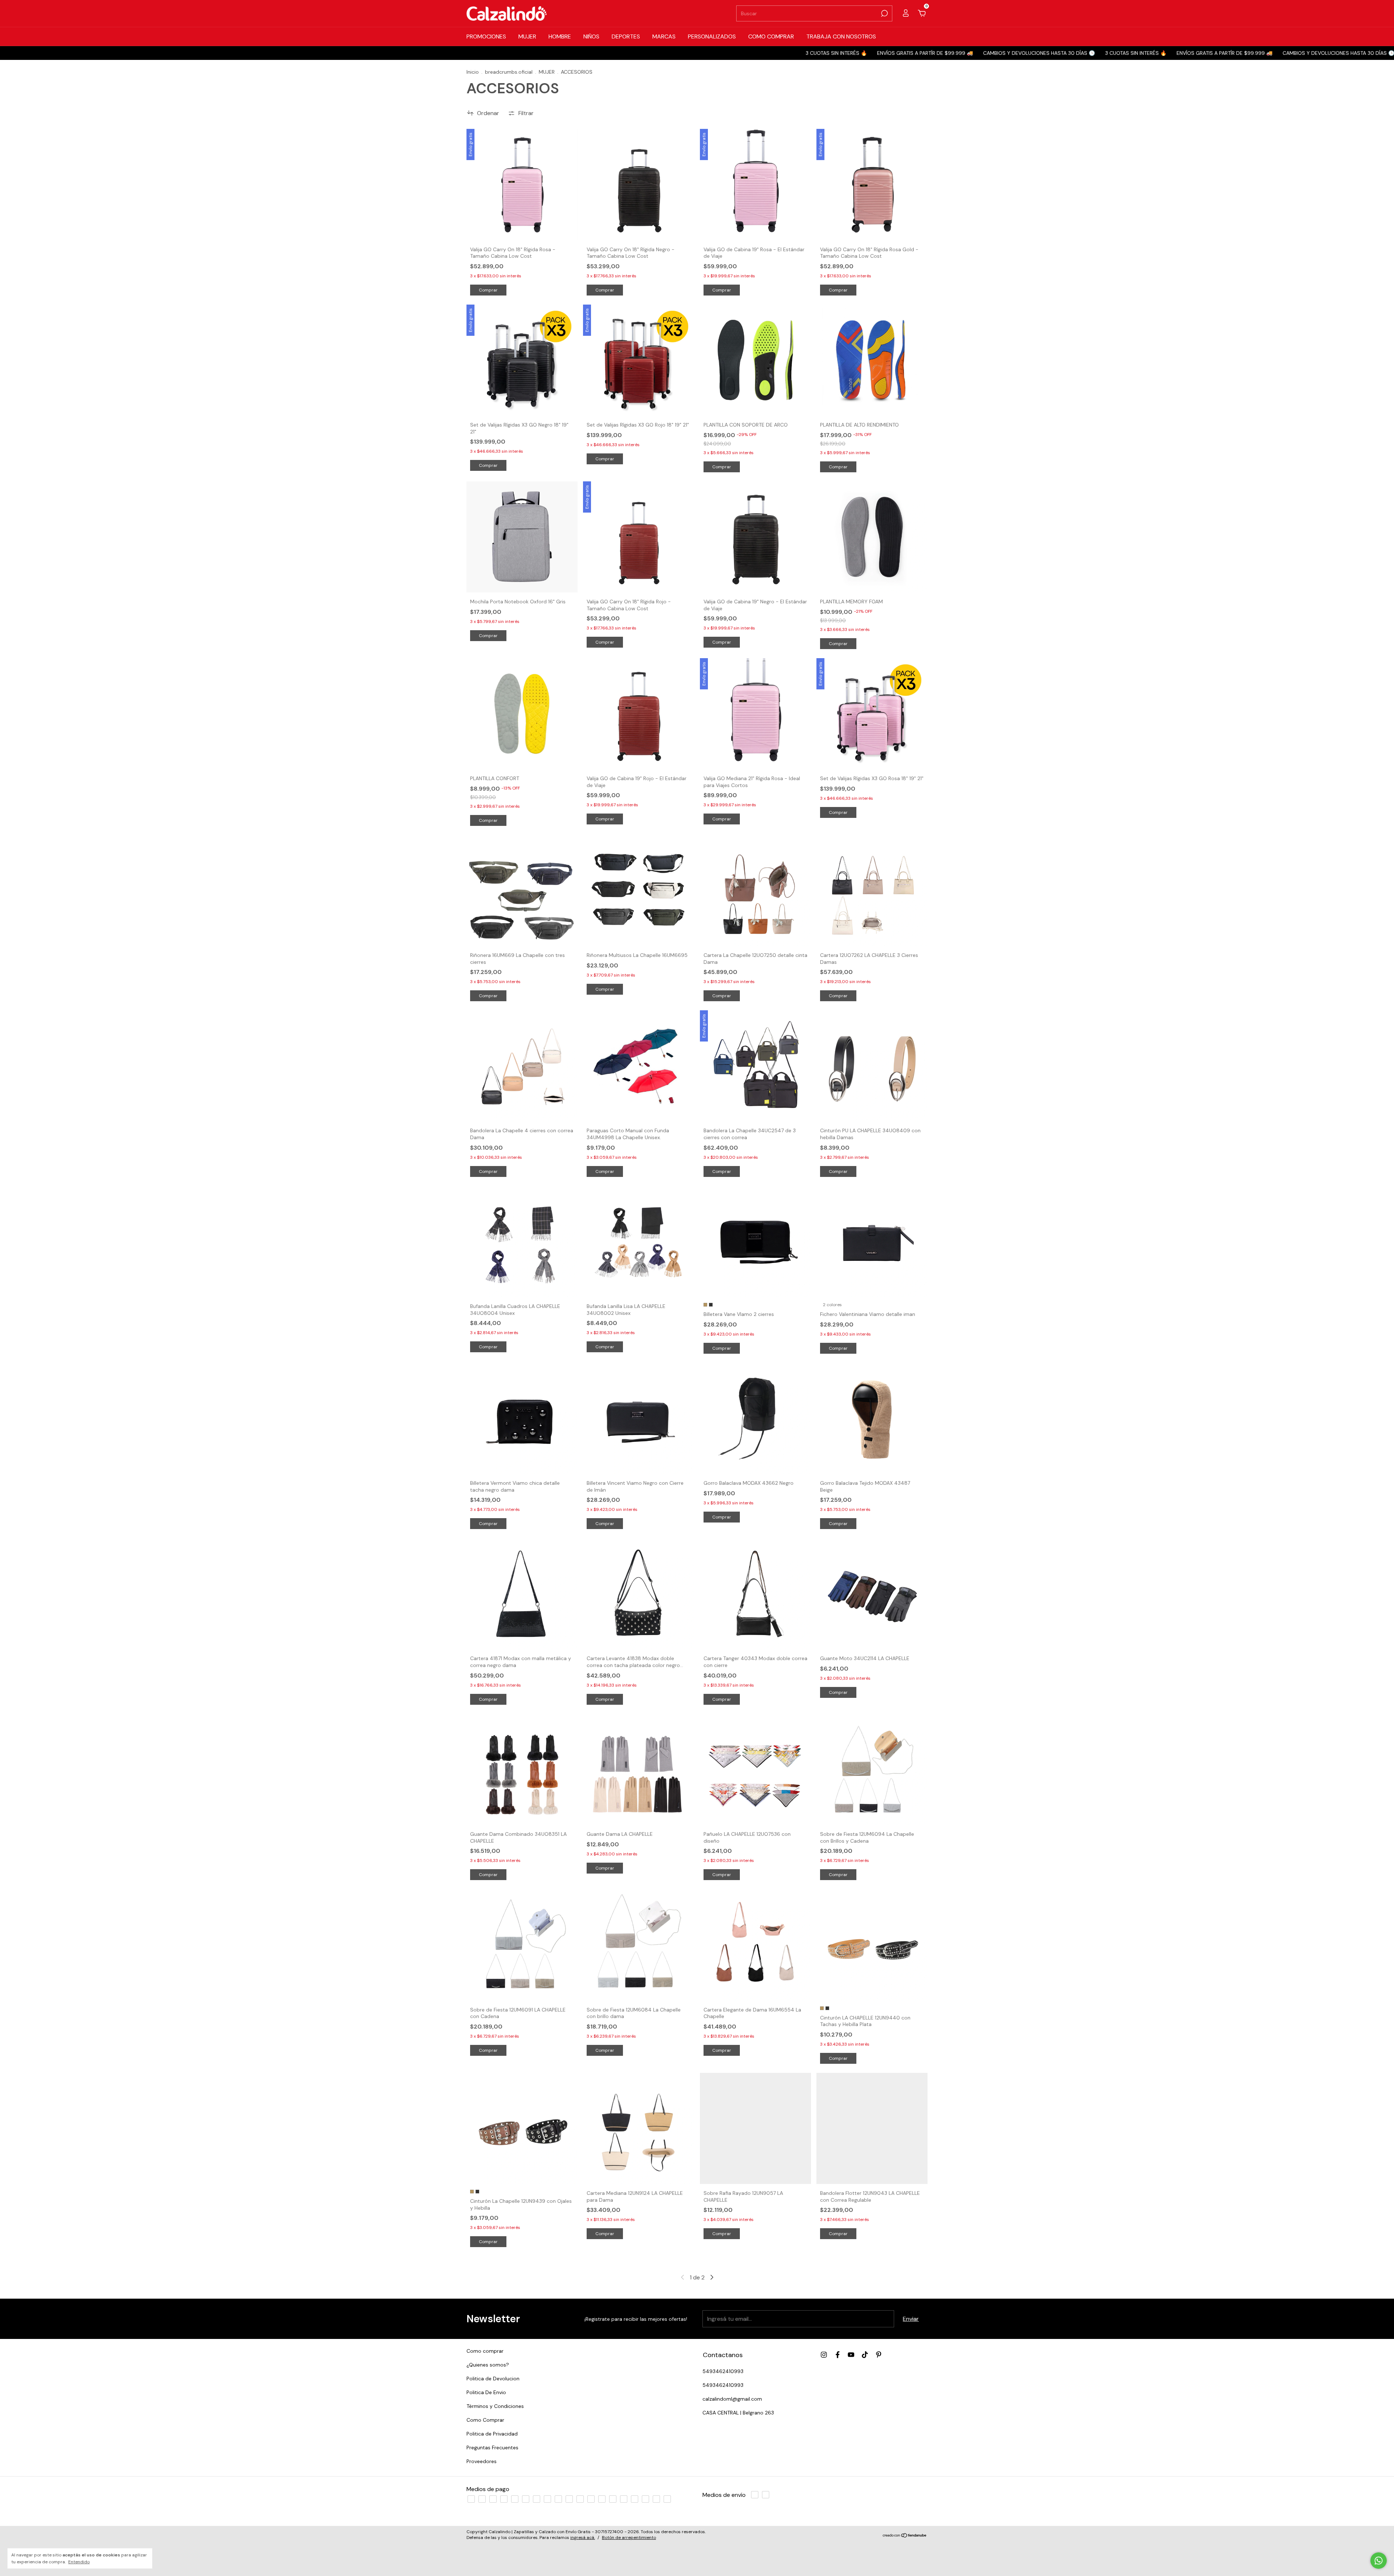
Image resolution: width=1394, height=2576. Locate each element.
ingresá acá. (583, 2549)
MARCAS (664, 36)
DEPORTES (626, 36)
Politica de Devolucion (493, 2379)
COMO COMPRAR (771, 36)
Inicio (473, 72)
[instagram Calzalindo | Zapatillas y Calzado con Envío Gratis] (824, 2355)
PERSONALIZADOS (712, 36)
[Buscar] (884, 13)
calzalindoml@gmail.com (732, 2399)
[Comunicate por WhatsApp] (1379, 2561)
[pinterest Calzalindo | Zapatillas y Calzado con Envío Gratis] (879, 2355)
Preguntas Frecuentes (492, 2447)
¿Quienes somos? (488, 2365)
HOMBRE (560, 36)
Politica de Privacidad (492, 2434)
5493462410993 (723, 2371)
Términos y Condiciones (495, 2406)
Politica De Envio (486, 2392)
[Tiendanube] (905, 2547)
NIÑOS (591, 36)
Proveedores (482, 2461)
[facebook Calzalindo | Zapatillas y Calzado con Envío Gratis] (838, 2355)
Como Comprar (485, 2420)
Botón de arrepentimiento (629, 2549)
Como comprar (485, 2351)
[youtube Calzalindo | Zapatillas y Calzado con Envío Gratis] (851, 2355)
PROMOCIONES (486, 36)
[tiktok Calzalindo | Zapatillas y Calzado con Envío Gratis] (865, 2355)
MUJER (527, 36)
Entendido (79, 2562)
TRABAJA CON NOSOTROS (841, 36)
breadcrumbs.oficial (509, 72)
